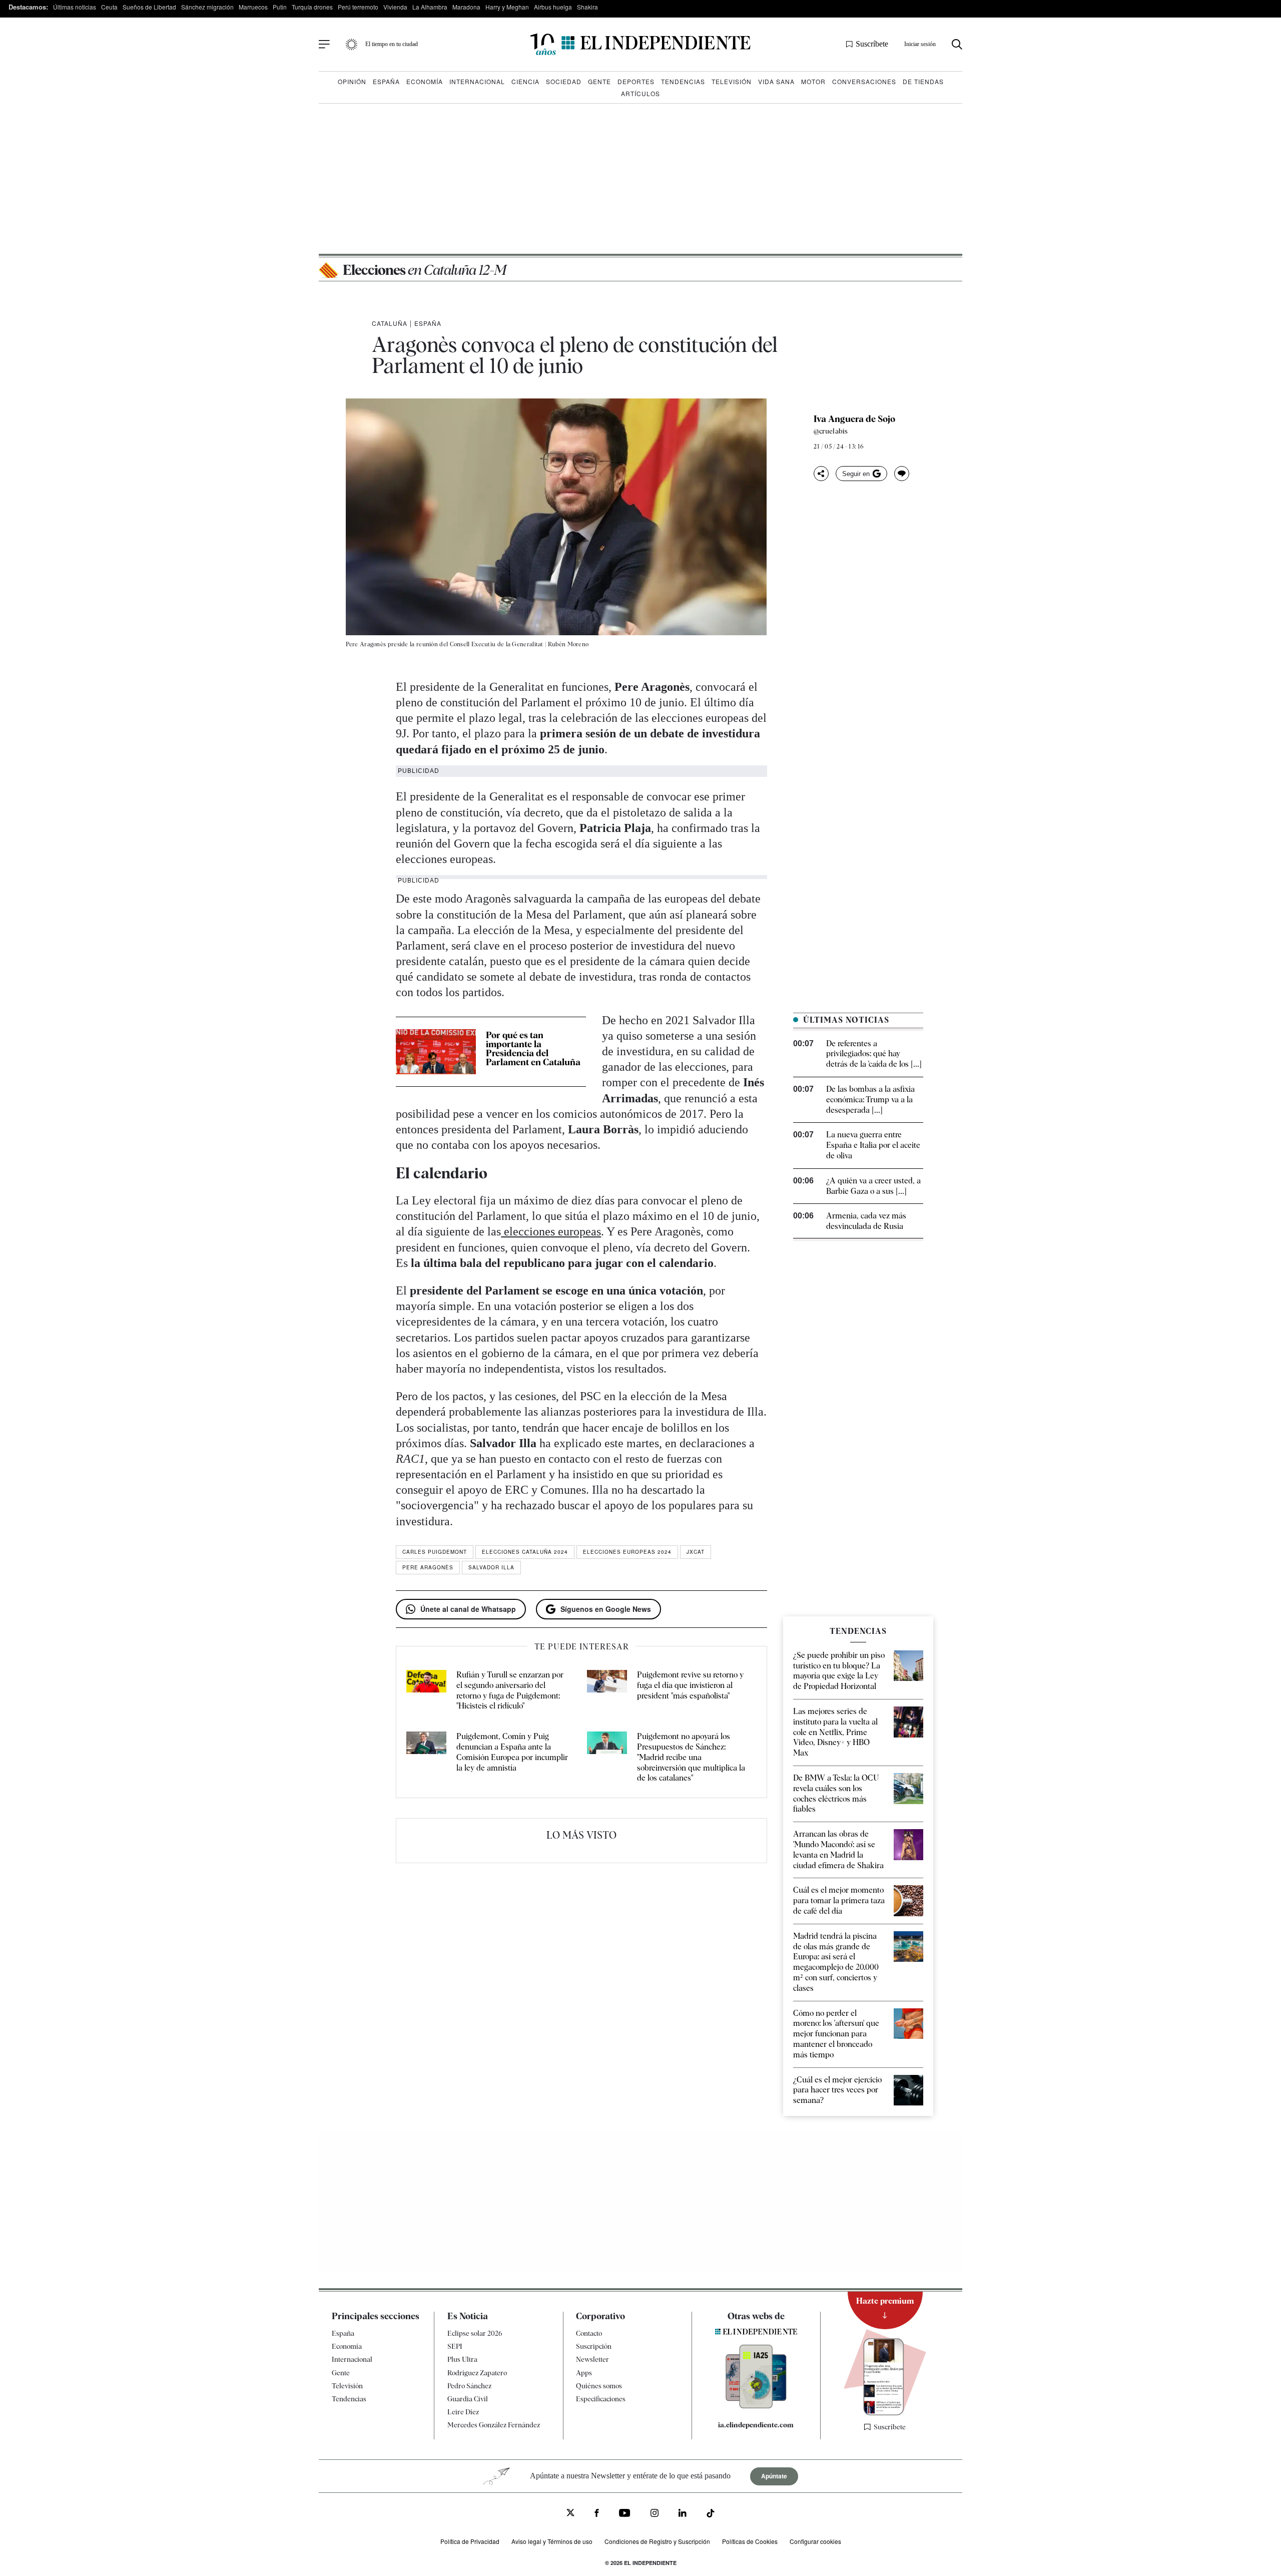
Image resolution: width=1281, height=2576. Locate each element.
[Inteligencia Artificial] (756, 2406)
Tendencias (683, 81)
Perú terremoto (358, 7)
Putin (280, 7)
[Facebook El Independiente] (597, 2514)
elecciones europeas (551, 1231)
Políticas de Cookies (750, 2541)
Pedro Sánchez (469, 2386)
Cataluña (390, 323)
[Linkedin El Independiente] (683, 2514)
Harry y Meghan (507, 7)
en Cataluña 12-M (424, 270)
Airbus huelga (553, 7)
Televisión (732, 81)
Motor (813, 81)
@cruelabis (831, 431)
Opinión (352, 81)
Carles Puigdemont (435, 1552)
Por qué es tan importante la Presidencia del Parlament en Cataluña (533, 1048)
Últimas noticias (75, 7)
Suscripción (594, 2346)
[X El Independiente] (570, 2514)
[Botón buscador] (957, 44)
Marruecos (253, 7)
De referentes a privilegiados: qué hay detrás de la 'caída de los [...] (874, 1054)
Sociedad (564, 81)
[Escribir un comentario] (902, 474)
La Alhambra (430, 7)
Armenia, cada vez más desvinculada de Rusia (866, 1221)
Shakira (587, 7)
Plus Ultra (462, 2359)
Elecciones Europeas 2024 (627, 1552)
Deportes (636, 81)
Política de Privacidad (470, 2541)
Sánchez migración (207, 7)
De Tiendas (923, 81)
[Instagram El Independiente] (655, 2514)
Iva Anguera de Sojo (854, 419)
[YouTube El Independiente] (625, 2514)
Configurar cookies (815, 2541)
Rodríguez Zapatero (477, 2372)
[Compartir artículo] (821, 474)
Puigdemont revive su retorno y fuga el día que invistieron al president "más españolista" (690, 1685)
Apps (584, 2372)
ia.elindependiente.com (756, 2425)
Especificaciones (601, 2399)
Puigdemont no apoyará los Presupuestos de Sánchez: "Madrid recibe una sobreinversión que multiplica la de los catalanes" (691, 1757)
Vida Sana (776, 81)
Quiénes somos (599, 2386)
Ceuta (109, 7)
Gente (599, 81)
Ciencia (525, 81)
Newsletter (592, 2359)
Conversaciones (864, 81)
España (386, 81)
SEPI (455, 2346)
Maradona (466, 7)
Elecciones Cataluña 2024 (525, 1552)
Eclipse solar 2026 (475, 2333)
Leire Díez (463, 2412)
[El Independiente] (640, 44)
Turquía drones (312, 7)
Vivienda (395, 7)
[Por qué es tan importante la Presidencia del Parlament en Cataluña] (436, 1052)
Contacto (589, 2333)
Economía (425, 81)
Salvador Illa (491, 1567)
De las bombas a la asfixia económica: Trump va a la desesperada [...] (870, 1100)
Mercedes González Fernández (494, 2425)
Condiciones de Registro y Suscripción (657, 2541)
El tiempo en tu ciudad (392, 44)
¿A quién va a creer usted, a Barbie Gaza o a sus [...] (873, 1186)
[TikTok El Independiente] (711, 2515)
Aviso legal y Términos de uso (552, 2541)
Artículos (640, 93)
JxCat (696, 1552)
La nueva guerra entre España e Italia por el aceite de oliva (873, 1145)
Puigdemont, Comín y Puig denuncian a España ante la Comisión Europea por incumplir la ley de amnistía (512, 1752)
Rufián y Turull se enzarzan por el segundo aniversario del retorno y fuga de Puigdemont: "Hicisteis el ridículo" (510, 1690)
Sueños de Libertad (149, 7)
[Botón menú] (324, 45)
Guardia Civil (468, 2399)
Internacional (477, 81)
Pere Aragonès (428, 1567)
